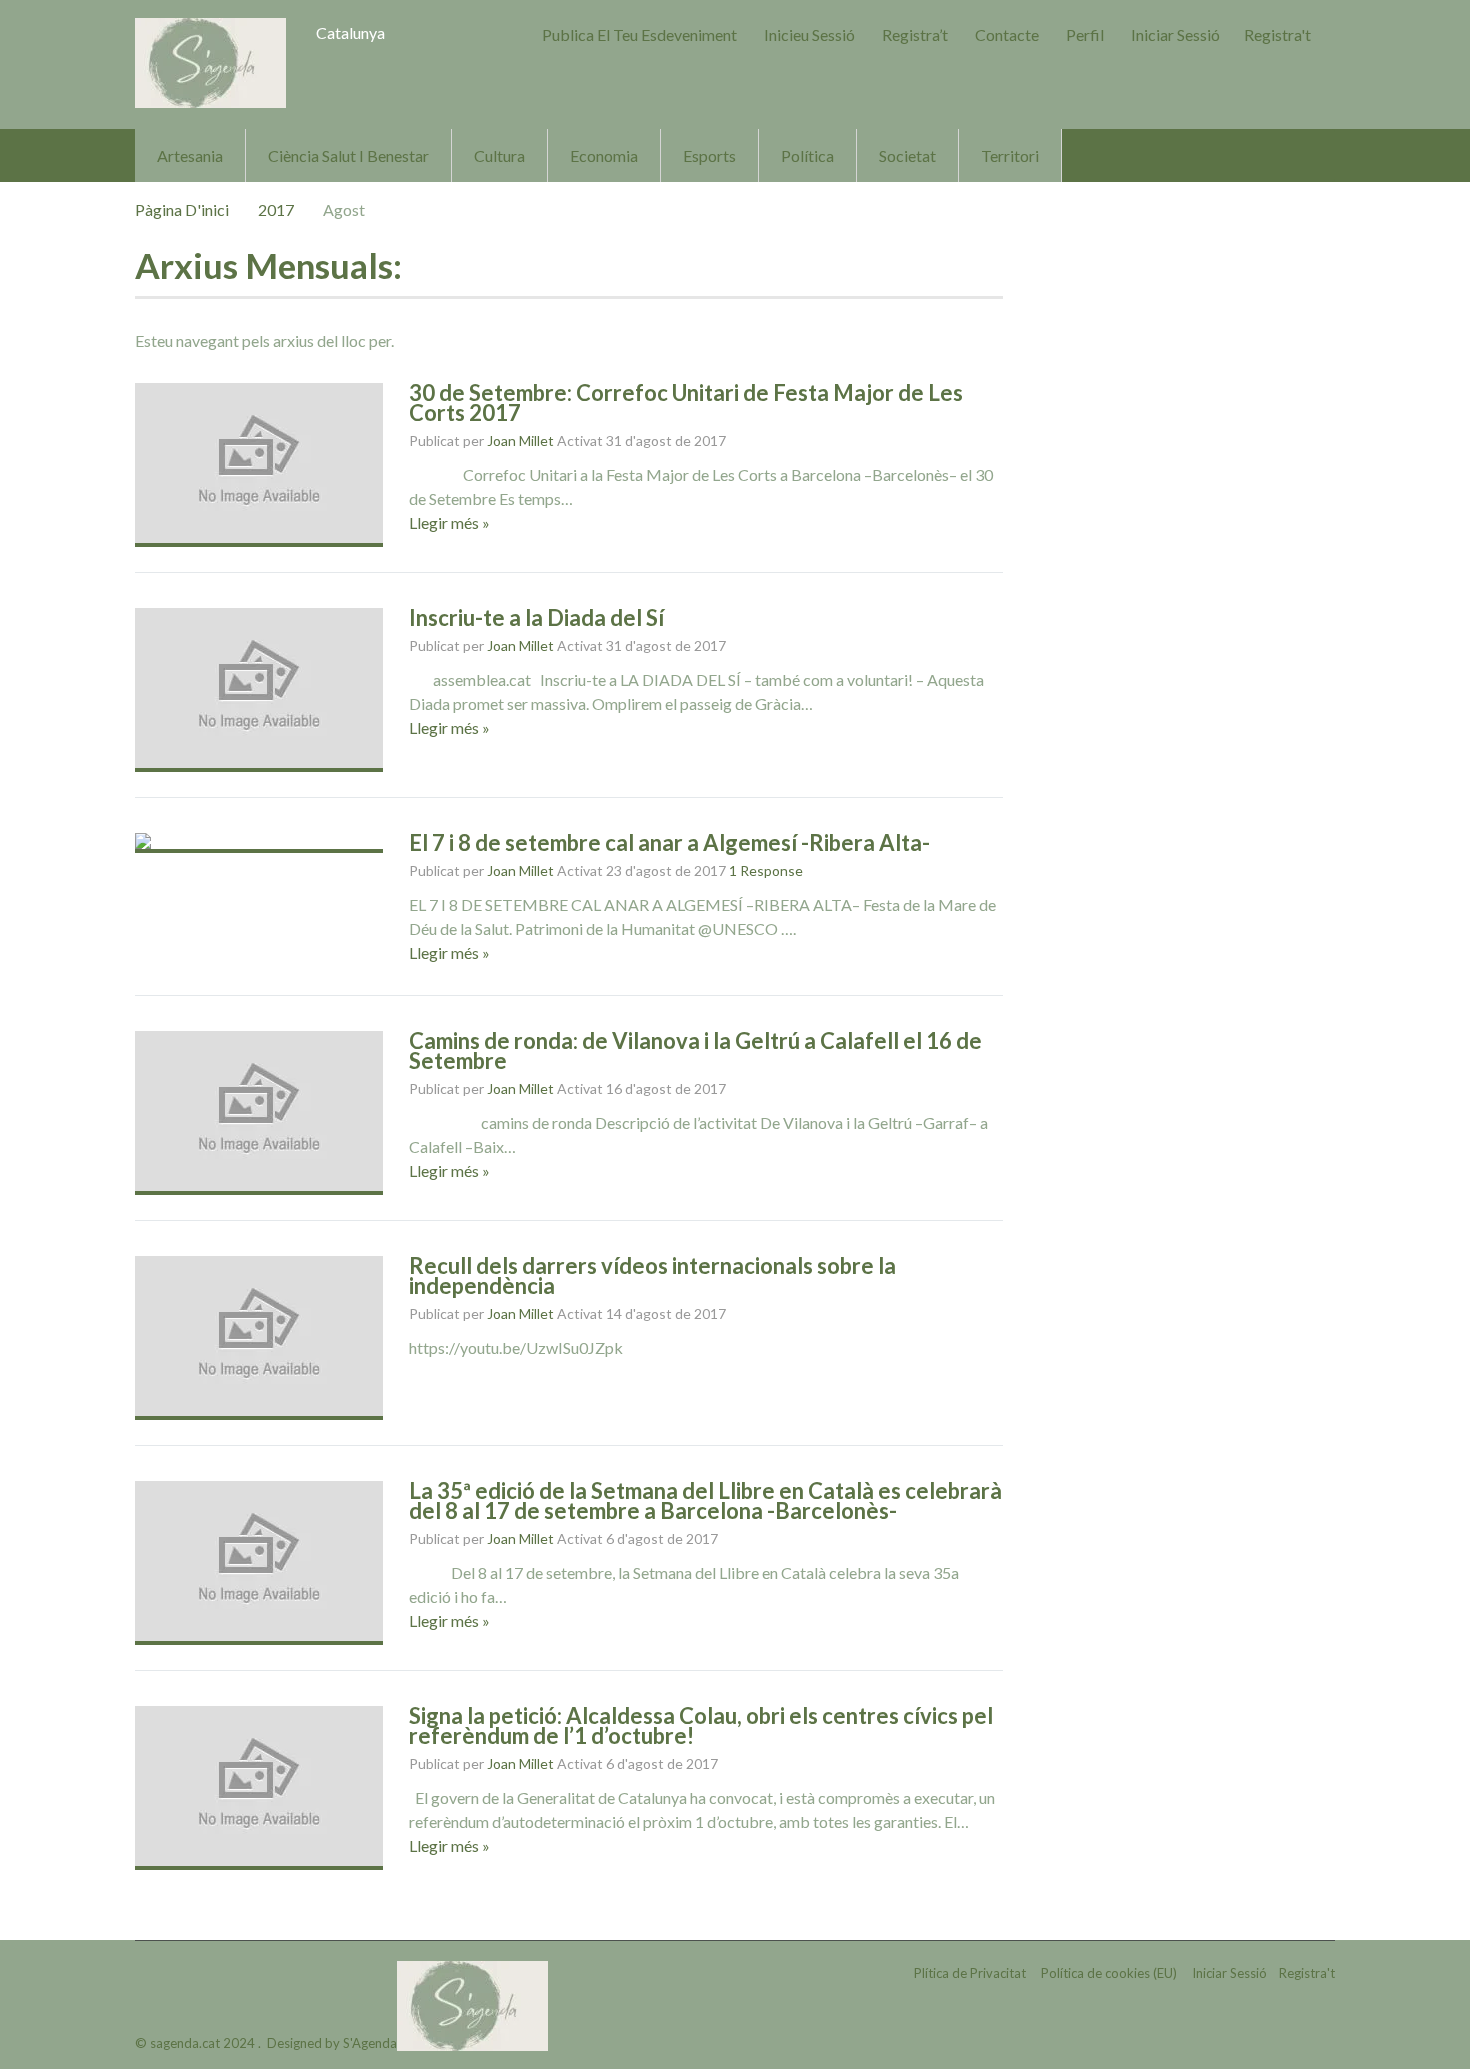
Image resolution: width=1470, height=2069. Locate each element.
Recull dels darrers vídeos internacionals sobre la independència (652, 1275)
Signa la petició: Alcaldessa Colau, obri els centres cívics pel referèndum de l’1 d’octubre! (701, 1725)
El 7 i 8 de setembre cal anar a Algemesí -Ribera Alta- (669, 842)
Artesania (190, 155)
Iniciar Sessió (1175, 34)
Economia (604, 155)
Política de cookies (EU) (1109, 1973)
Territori (1010, 155)
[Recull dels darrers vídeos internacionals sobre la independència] (259, 1338)
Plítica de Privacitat (970, 1973)
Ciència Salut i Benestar (348, 155)
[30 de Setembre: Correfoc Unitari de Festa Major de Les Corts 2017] (259, 465)
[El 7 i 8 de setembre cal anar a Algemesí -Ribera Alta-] (259, 843)
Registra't (1277, 34)
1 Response (766, 870)
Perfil (1085, 34)
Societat (907, 155)
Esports (709, 155)
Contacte (1007, 34)
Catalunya (350, 32)
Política (807, 155)
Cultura (499, 155)
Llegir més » (449, 522)
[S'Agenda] (210, 63)
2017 (276, 209)
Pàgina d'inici (182, 209)
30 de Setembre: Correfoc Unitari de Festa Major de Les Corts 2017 (686, 402)
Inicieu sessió (809, 34)
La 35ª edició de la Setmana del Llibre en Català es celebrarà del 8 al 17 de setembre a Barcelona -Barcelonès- (705, 1500)
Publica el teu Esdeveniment (639, 34)
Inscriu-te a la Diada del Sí (536, 617)
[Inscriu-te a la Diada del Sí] (259, 690)
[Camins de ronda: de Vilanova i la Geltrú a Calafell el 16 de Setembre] (259, 1113)
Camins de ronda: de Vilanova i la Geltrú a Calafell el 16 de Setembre (695, 1050)
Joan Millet (520, 440)
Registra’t (915, 34)
